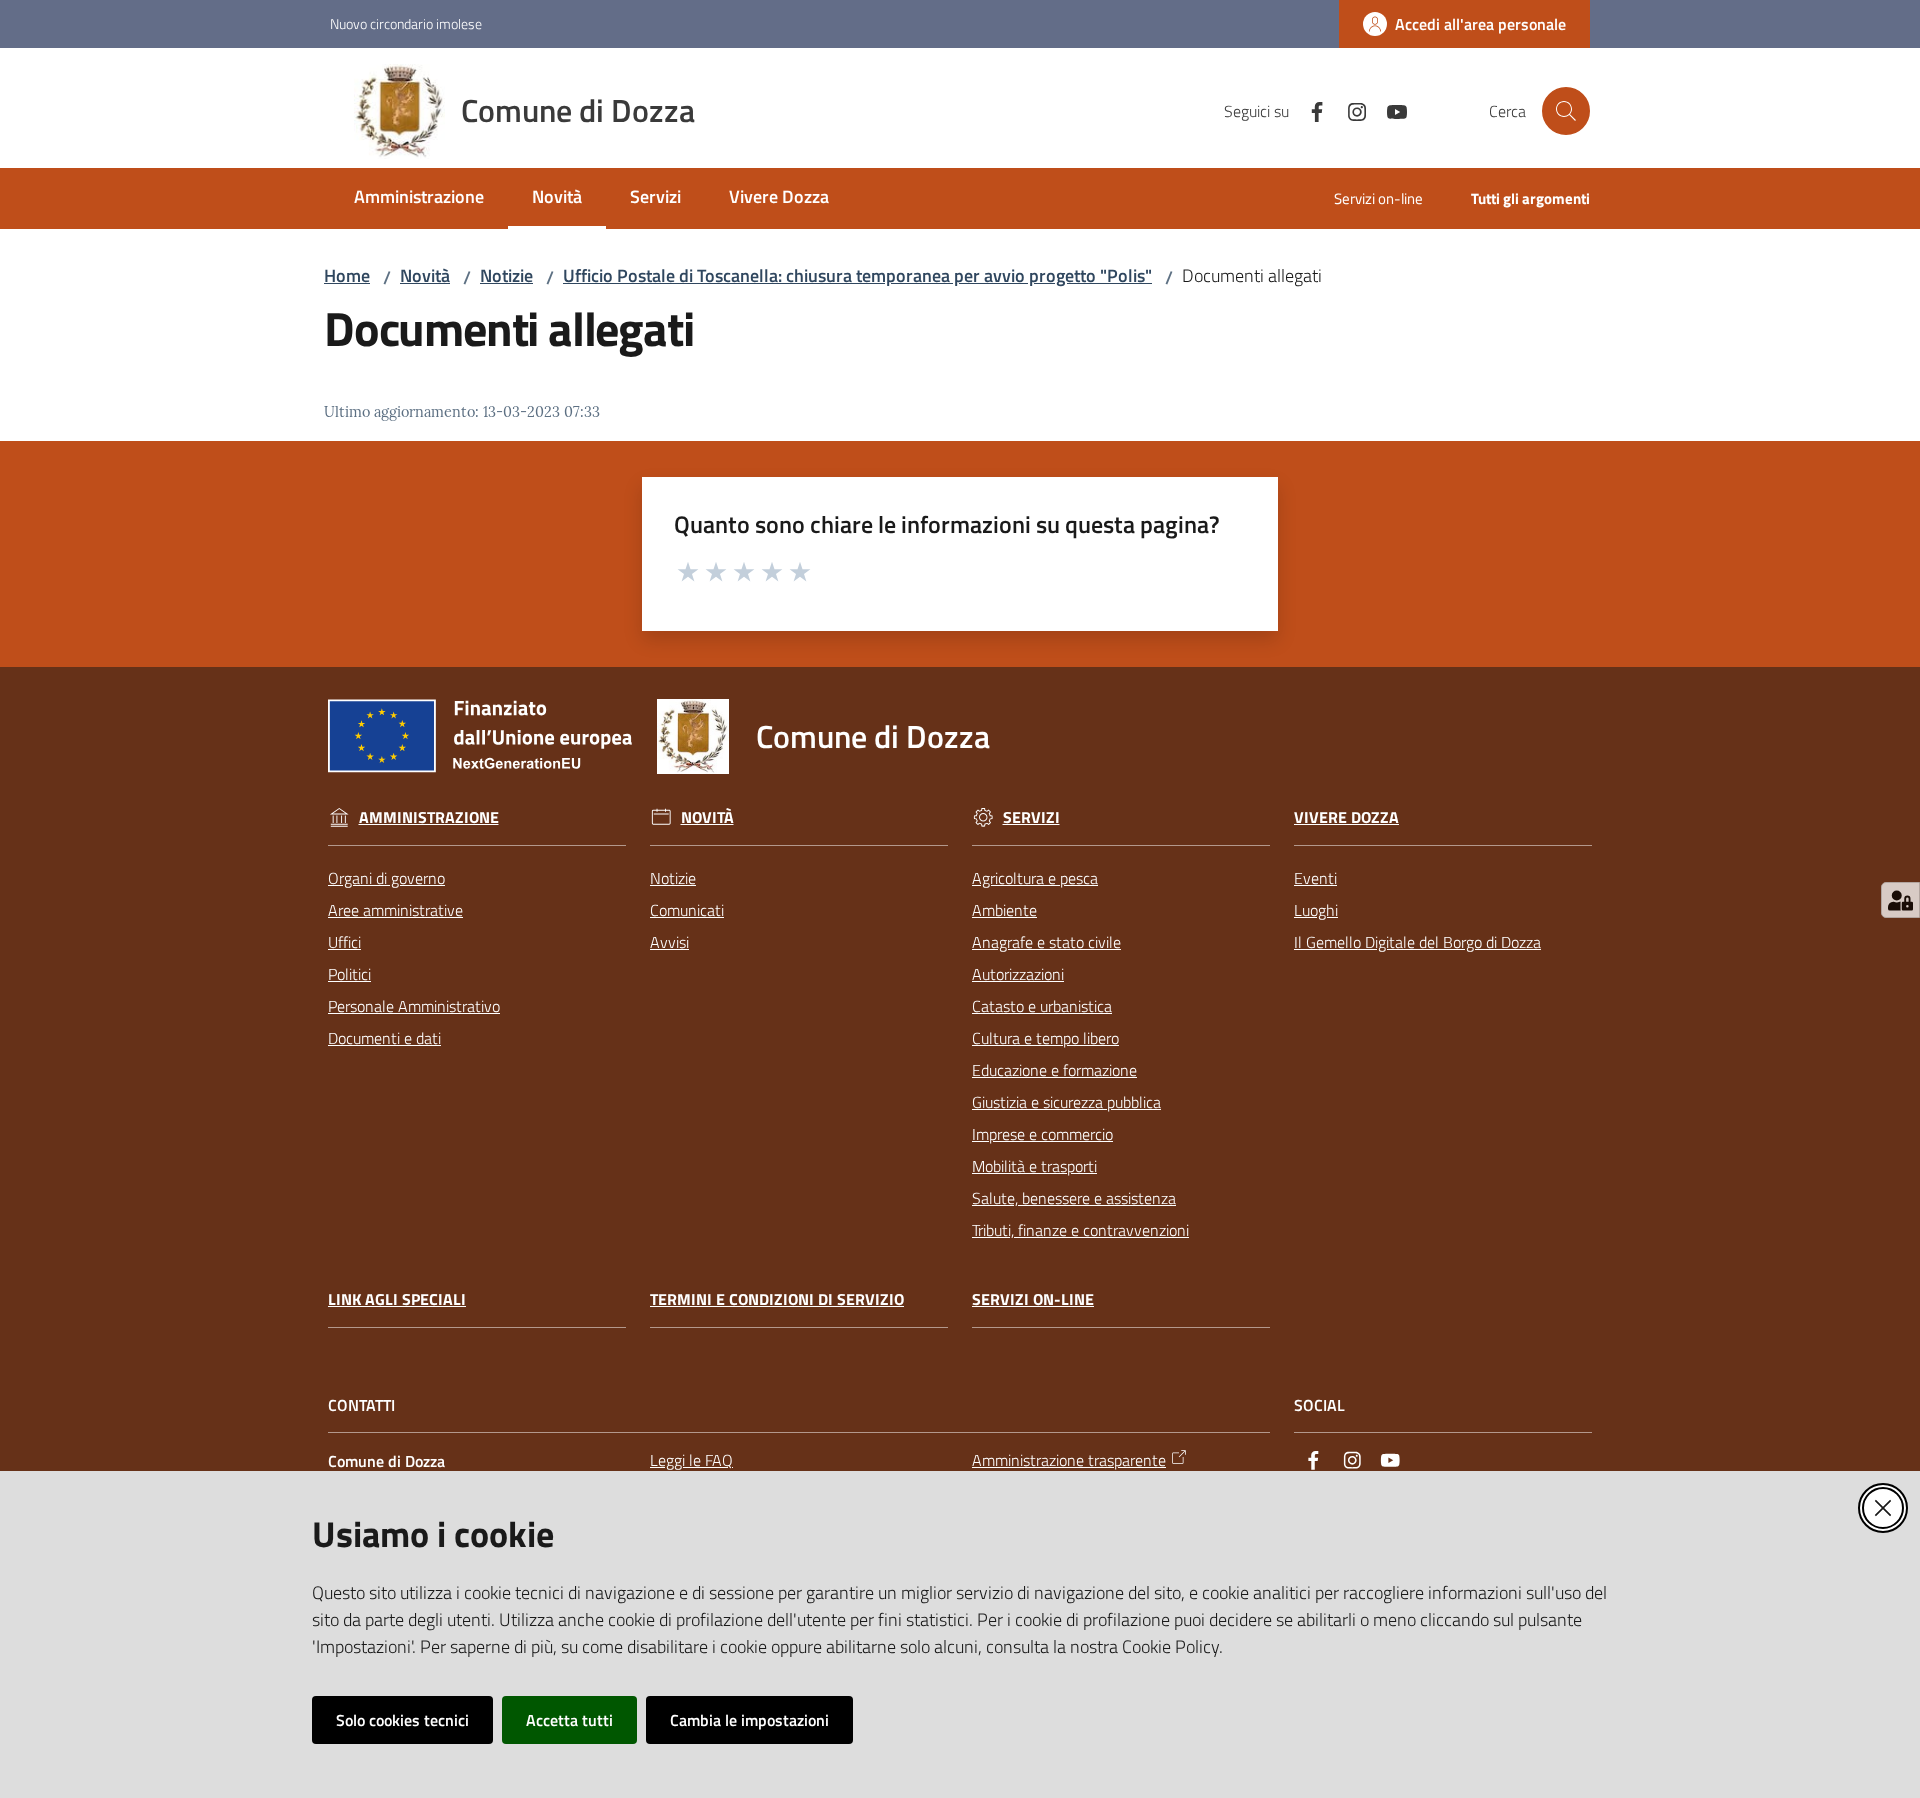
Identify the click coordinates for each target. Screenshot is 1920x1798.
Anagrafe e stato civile (1046, 942)
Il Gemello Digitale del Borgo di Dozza (1417, 942)
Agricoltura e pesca (1035, 878)
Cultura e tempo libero (1045, 1038)
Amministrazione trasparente (1069, 1460)
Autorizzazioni (1018, 974)
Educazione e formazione (1054, 1070)
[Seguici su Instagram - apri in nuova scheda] (1349, 110)
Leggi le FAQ (691, 1460)
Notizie (506, 275)
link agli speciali (397, 1299)
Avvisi (669, 942)
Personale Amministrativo (414, 1006)
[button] (1566, 111)
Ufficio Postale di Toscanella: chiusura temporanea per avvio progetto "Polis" (857, 275)
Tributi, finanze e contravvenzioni (1080, 1230)
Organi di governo (386, 878)
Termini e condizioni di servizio (777, 1299)
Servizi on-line (1033, 1299)
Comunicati (687, 910)
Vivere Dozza (1346, 817)
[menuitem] (419, 198)
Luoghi (1316, 910)
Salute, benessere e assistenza (1074, 1198)
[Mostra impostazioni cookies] (1900, 900)
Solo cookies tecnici (402, 1720)
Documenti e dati (384, 1038)
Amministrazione (429, 817)
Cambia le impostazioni (749, 1720)
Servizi (1031, 817)
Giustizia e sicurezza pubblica (1066, 1102)
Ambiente (1004, 910)
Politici (349, 974)
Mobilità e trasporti (1034, 1166)
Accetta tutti (569, 1720)
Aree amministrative (395, 910)
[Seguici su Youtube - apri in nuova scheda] (1389, 110)
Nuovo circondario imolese (406, 23)
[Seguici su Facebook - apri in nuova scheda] (1309, 110)
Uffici (344, 942)
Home (347, 275)
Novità (425, 275)
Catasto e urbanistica (1042, 1006)
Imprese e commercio (1042, 1134)
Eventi (1315, 878)
